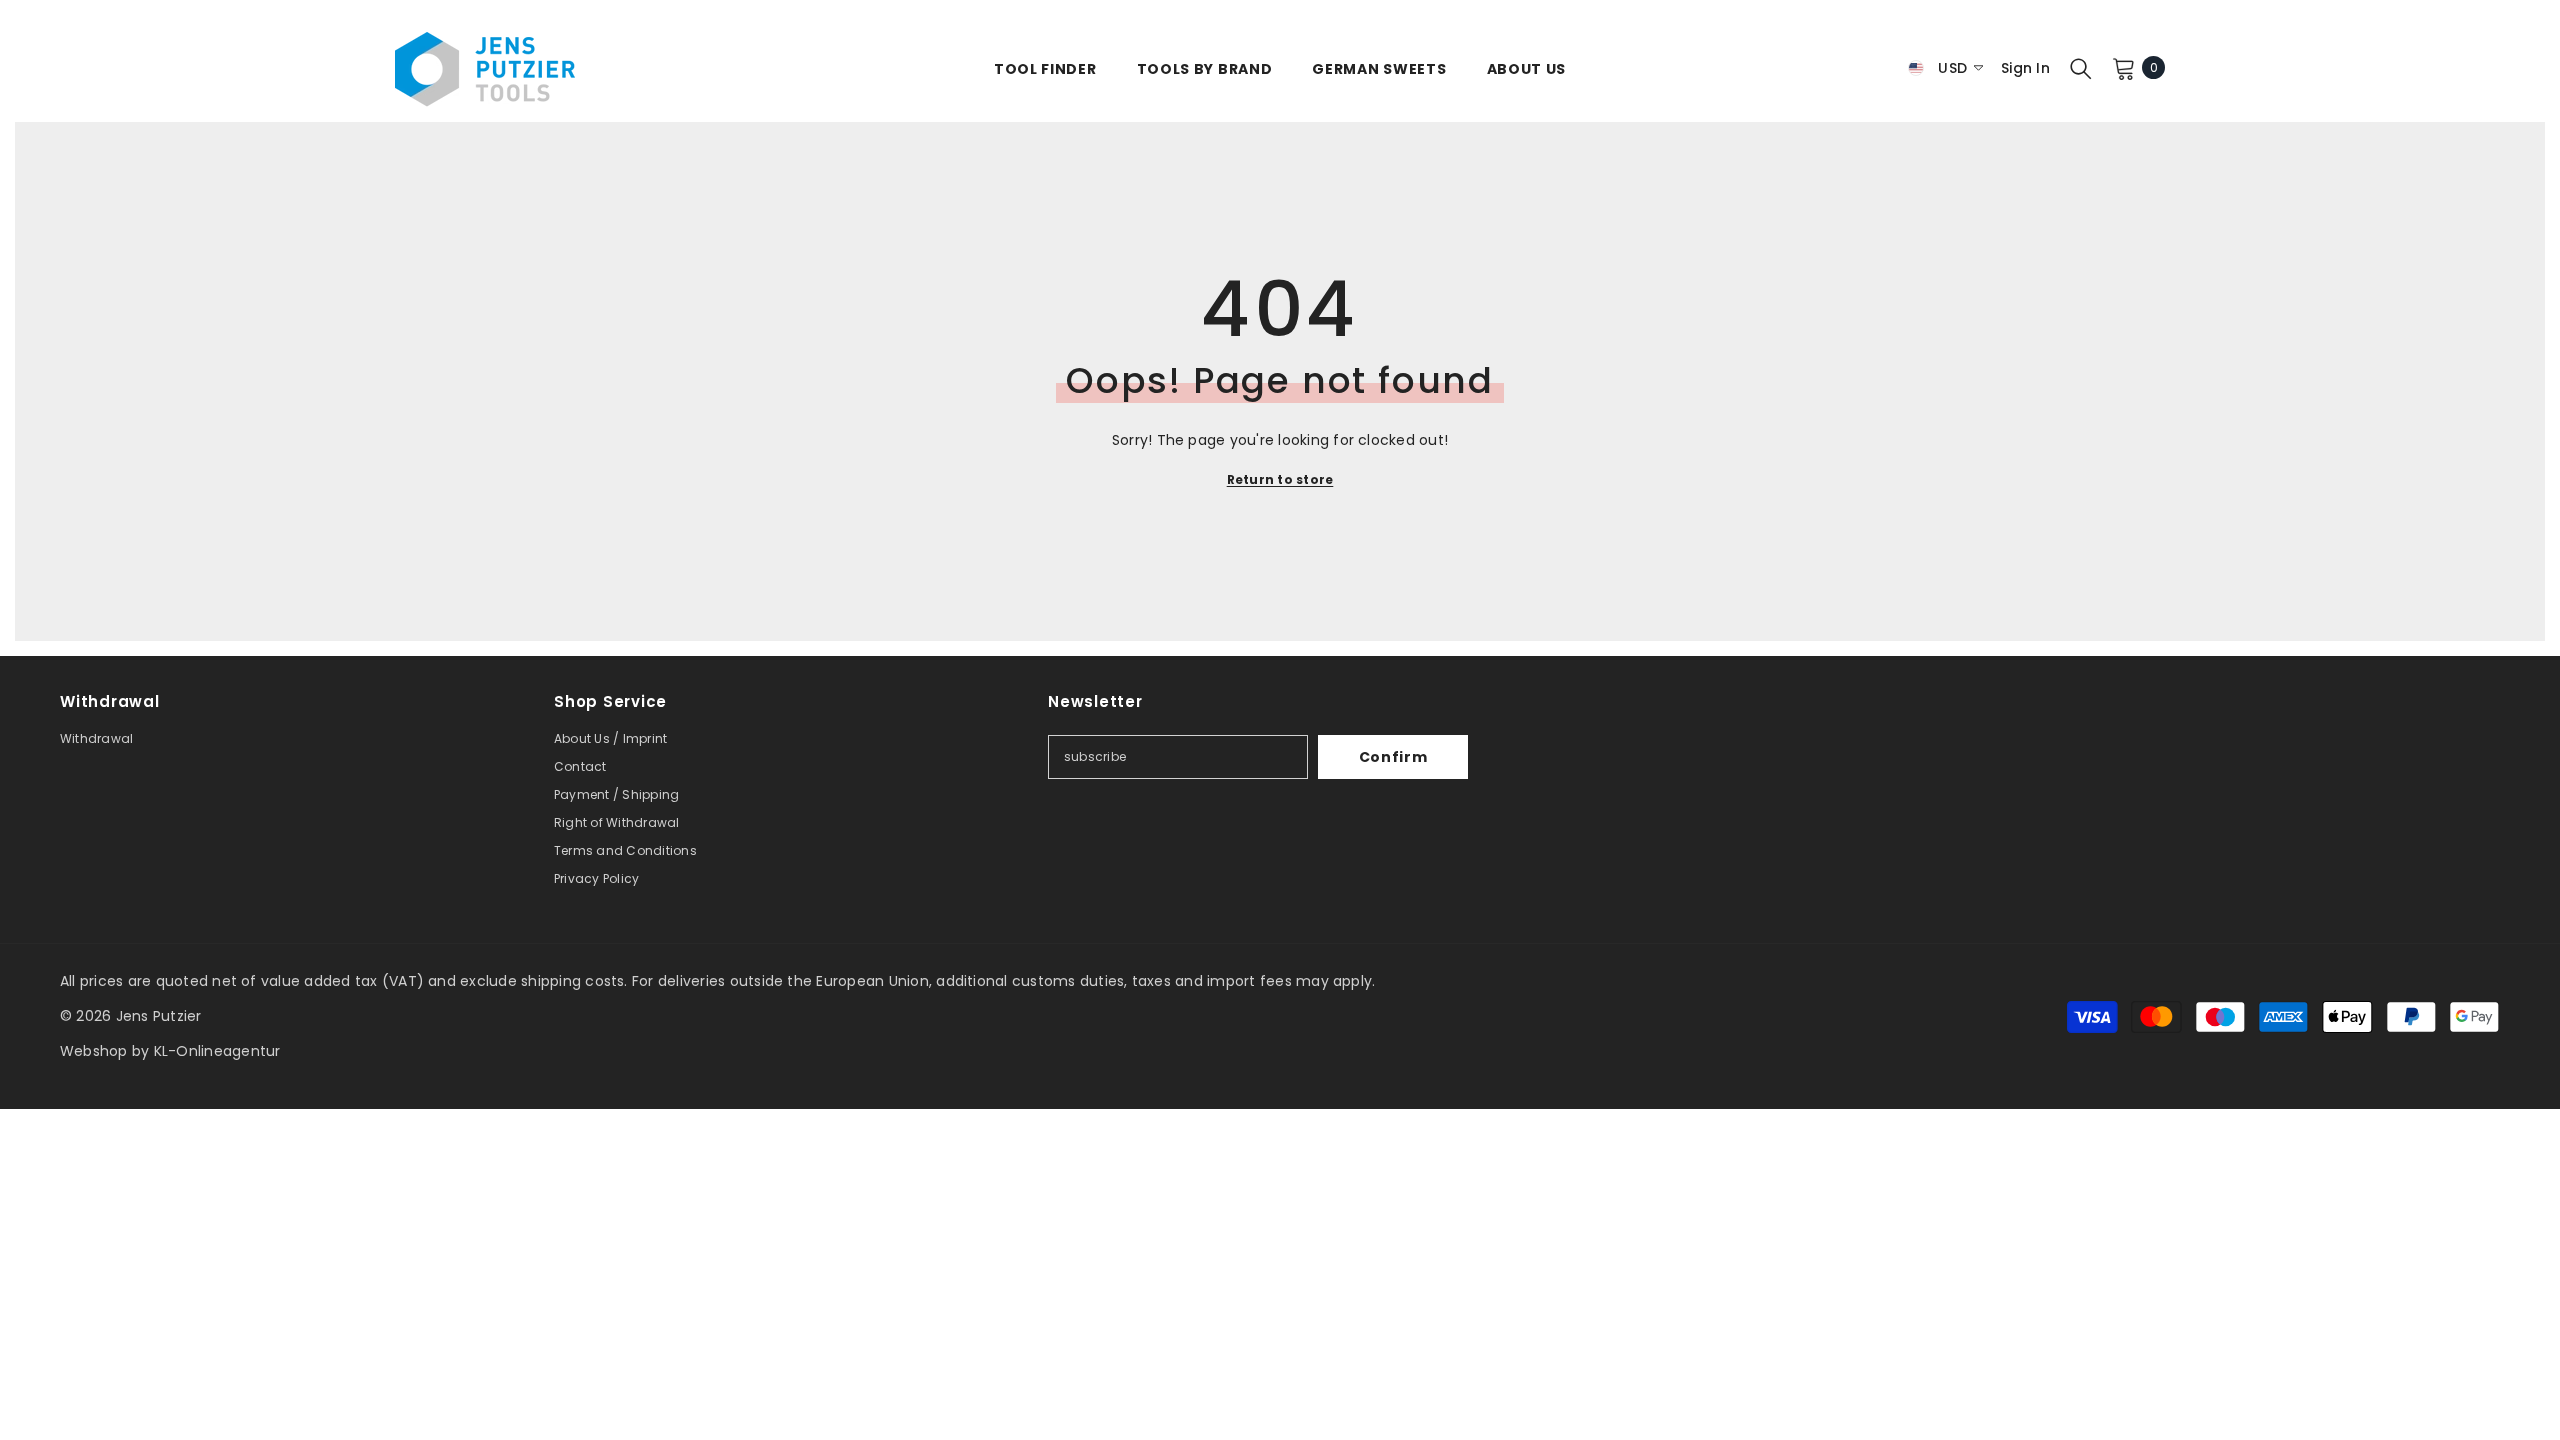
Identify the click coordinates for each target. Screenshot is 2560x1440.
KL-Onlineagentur (217, 1051)
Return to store (1280, 479)
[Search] (2081, 68)
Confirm (1393, 757)
